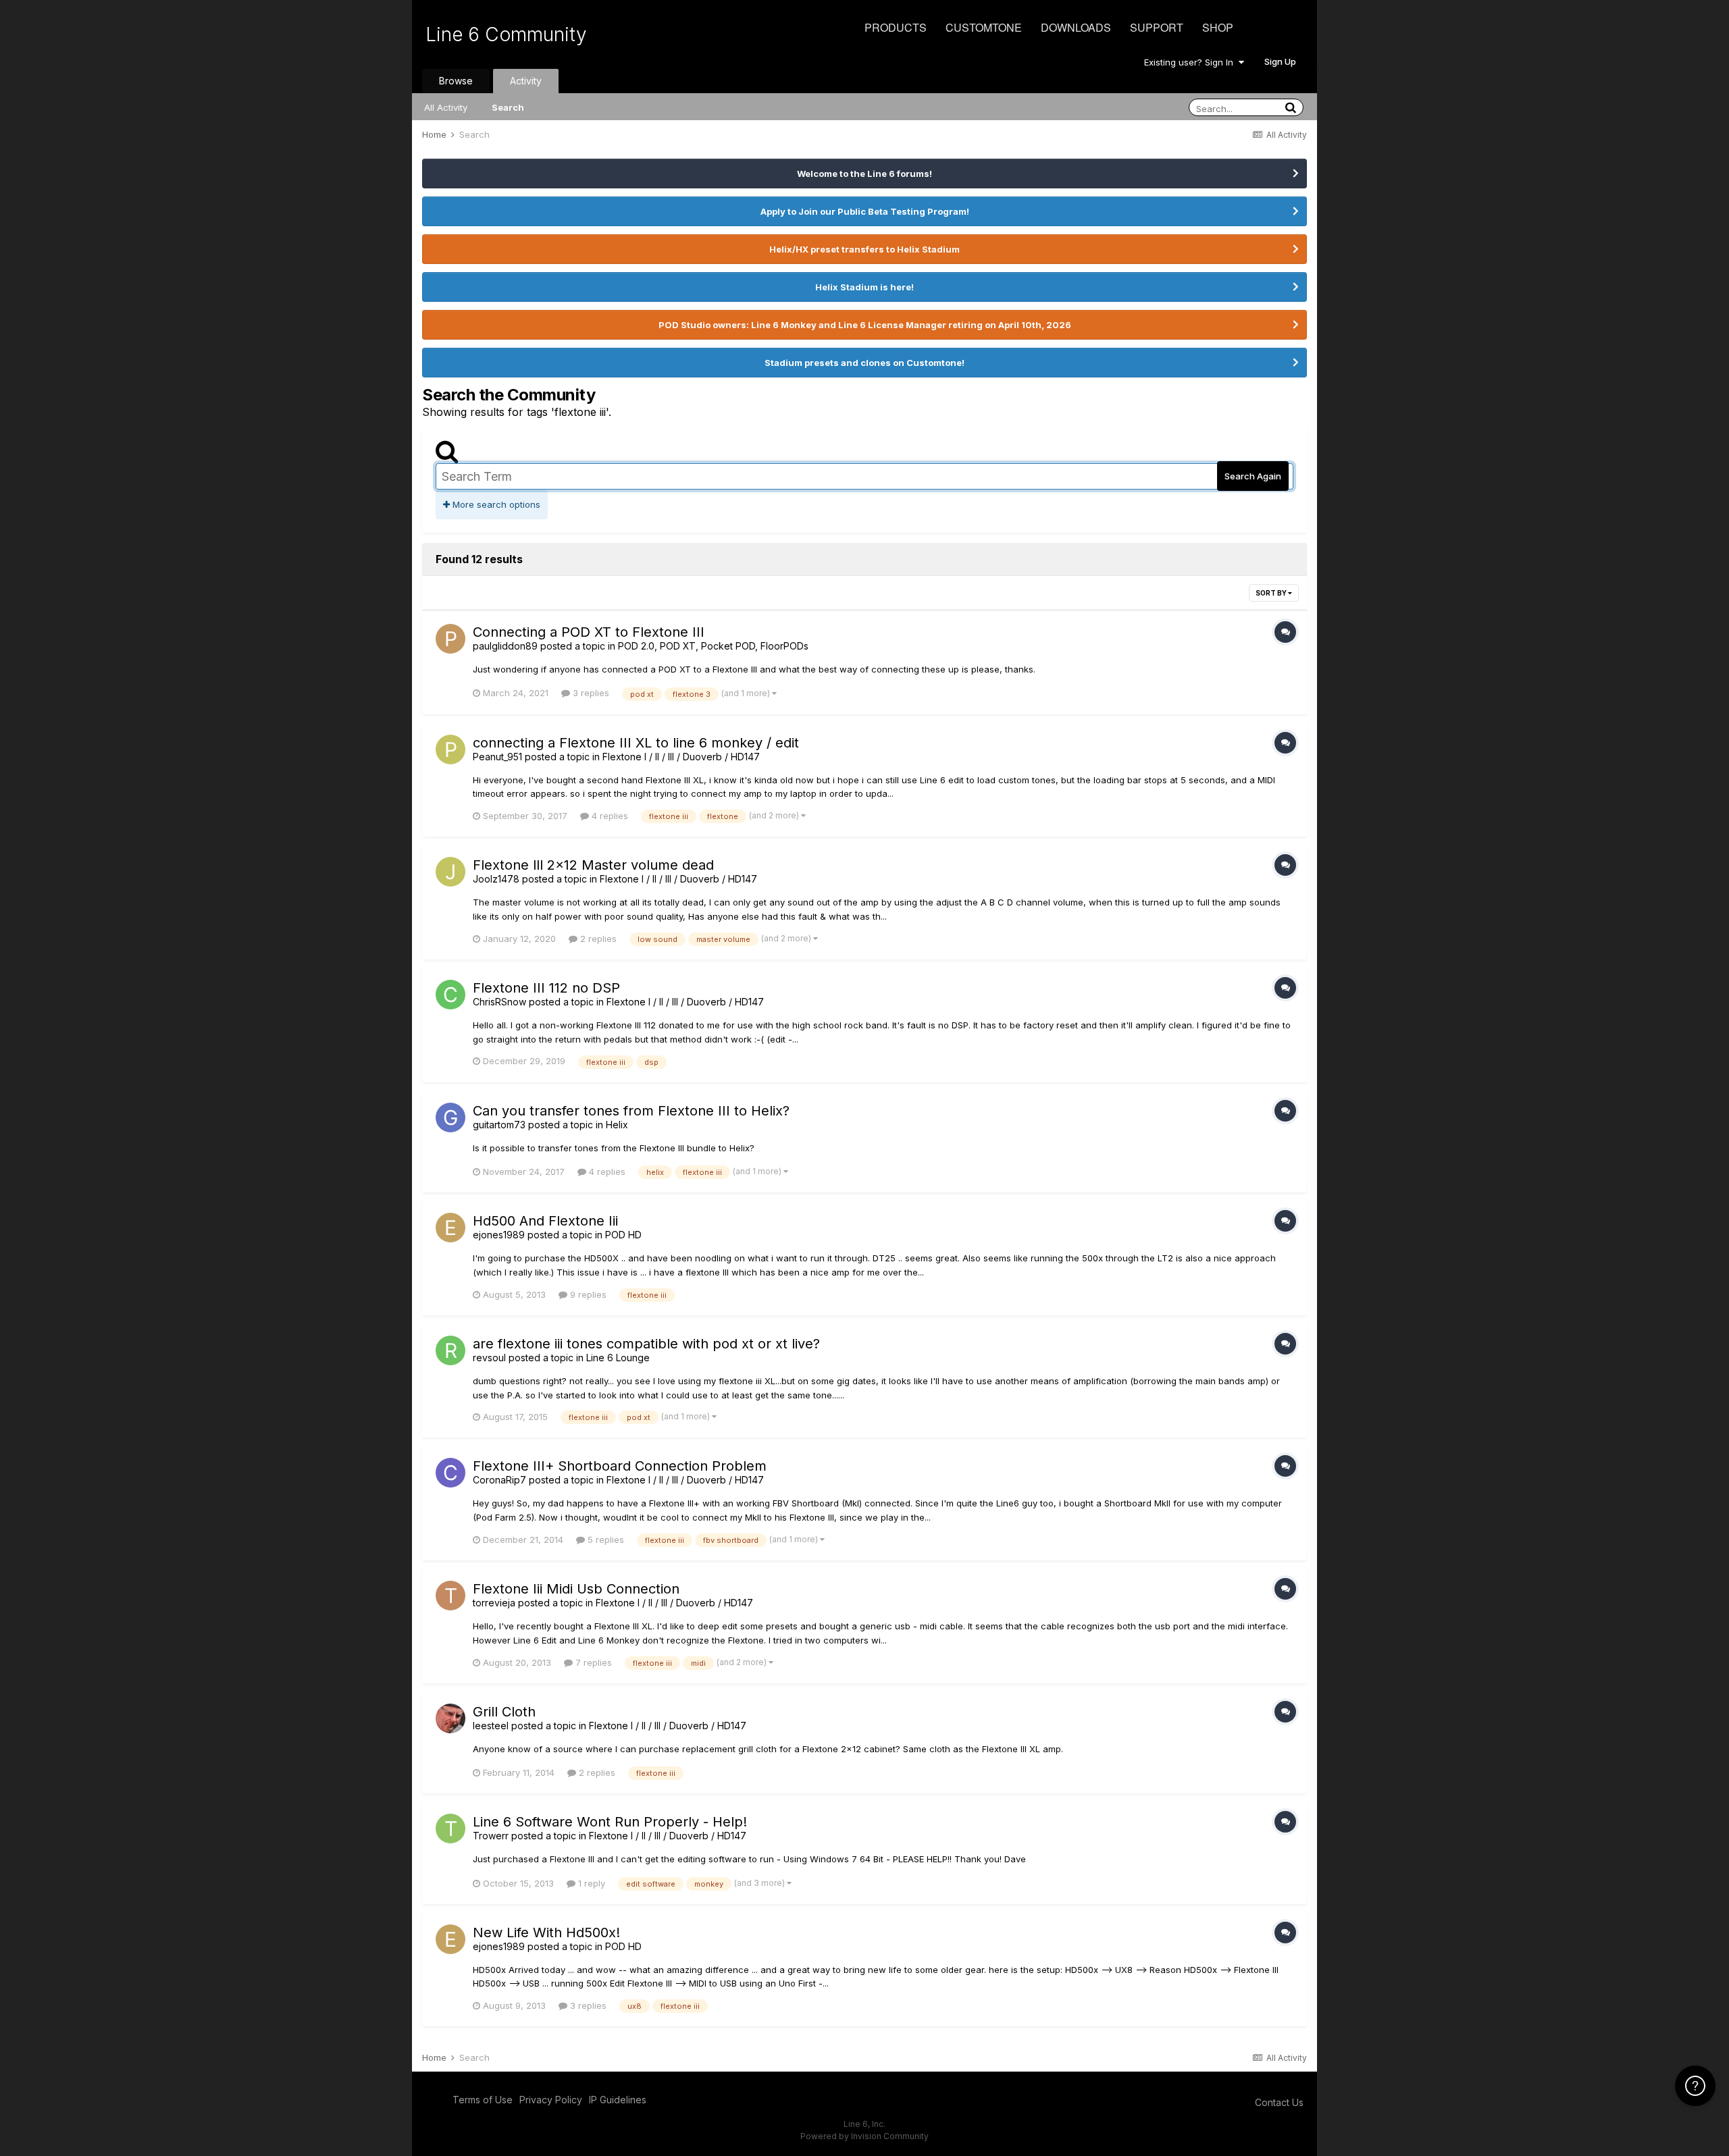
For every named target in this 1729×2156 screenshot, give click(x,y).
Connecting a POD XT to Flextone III (589, 632)
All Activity (446, 107)
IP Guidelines (618, 2100)
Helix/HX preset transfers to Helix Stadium (864, 249)
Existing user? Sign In (1191, 62)
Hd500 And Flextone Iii (545, 1221)
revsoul (489, 1358)
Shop (1218, 27)
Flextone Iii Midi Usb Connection (576, 1589)
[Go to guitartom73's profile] (450, 1118)
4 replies (609, 816)
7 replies (592, 1662)
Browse (456, 81)
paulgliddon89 (505, 646)
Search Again (1253, 476)
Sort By (1272, 593)
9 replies (587, 1294)
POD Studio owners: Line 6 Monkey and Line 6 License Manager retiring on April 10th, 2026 (865, 325)
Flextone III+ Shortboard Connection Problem (620, 1466)
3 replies (590, 693)
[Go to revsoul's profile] (450, 1350)
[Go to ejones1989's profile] (450, 1228)
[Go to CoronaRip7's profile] (450, 1473)
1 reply (590, 1883)
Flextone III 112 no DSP (546, 988)
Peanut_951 (497, 757)
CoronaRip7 (499, 1480)
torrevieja (494, 1603)
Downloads (1076, 27)
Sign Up (1280, 61)
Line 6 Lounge (618, 1358)
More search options (495, 504)
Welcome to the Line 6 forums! (864, 174)
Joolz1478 (496, 879)
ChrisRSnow (499, 1002)
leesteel (491, 1726)
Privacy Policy (551, 2100)
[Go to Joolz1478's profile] (450, 872)
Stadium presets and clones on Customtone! (864, 363)
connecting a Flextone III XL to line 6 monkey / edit (636, 743)
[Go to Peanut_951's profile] (450, 750)
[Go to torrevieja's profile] (450, 1596)
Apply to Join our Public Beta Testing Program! (865, 211)
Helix (617, 1125)
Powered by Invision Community (864, 2136)
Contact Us (1279, 2102)
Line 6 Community (506, 34)
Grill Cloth (504, 1712)
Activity (526, 81)
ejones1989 (499, 1235)
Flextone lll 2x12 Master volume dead (593, 865)
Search (508, 107)
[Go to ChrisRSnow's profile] (450, 995)
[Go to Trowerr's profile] (450, 1829)
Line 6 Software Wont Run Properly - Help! (610, 1822)
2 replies (597, 939)
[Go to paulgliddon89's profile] (450, 639)
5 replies (604, 1540)
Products (896, 27)
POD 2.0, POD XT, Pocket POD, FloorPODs (713, 646)
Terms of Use (483, 2100)
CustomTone (984, 27)
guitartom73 (499, 1125)
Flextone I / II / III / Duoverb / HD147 (681, 757)
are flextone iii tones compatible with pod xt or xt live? (646, 1344)
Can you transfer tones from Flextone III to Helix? (631, 1111)
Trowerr (491, 1836)
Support (1157, 27)
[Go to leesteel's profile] (450, 1718)
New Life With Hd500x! (546, 1932)
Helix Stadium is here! (864, 287)
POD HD (623, 1235)
